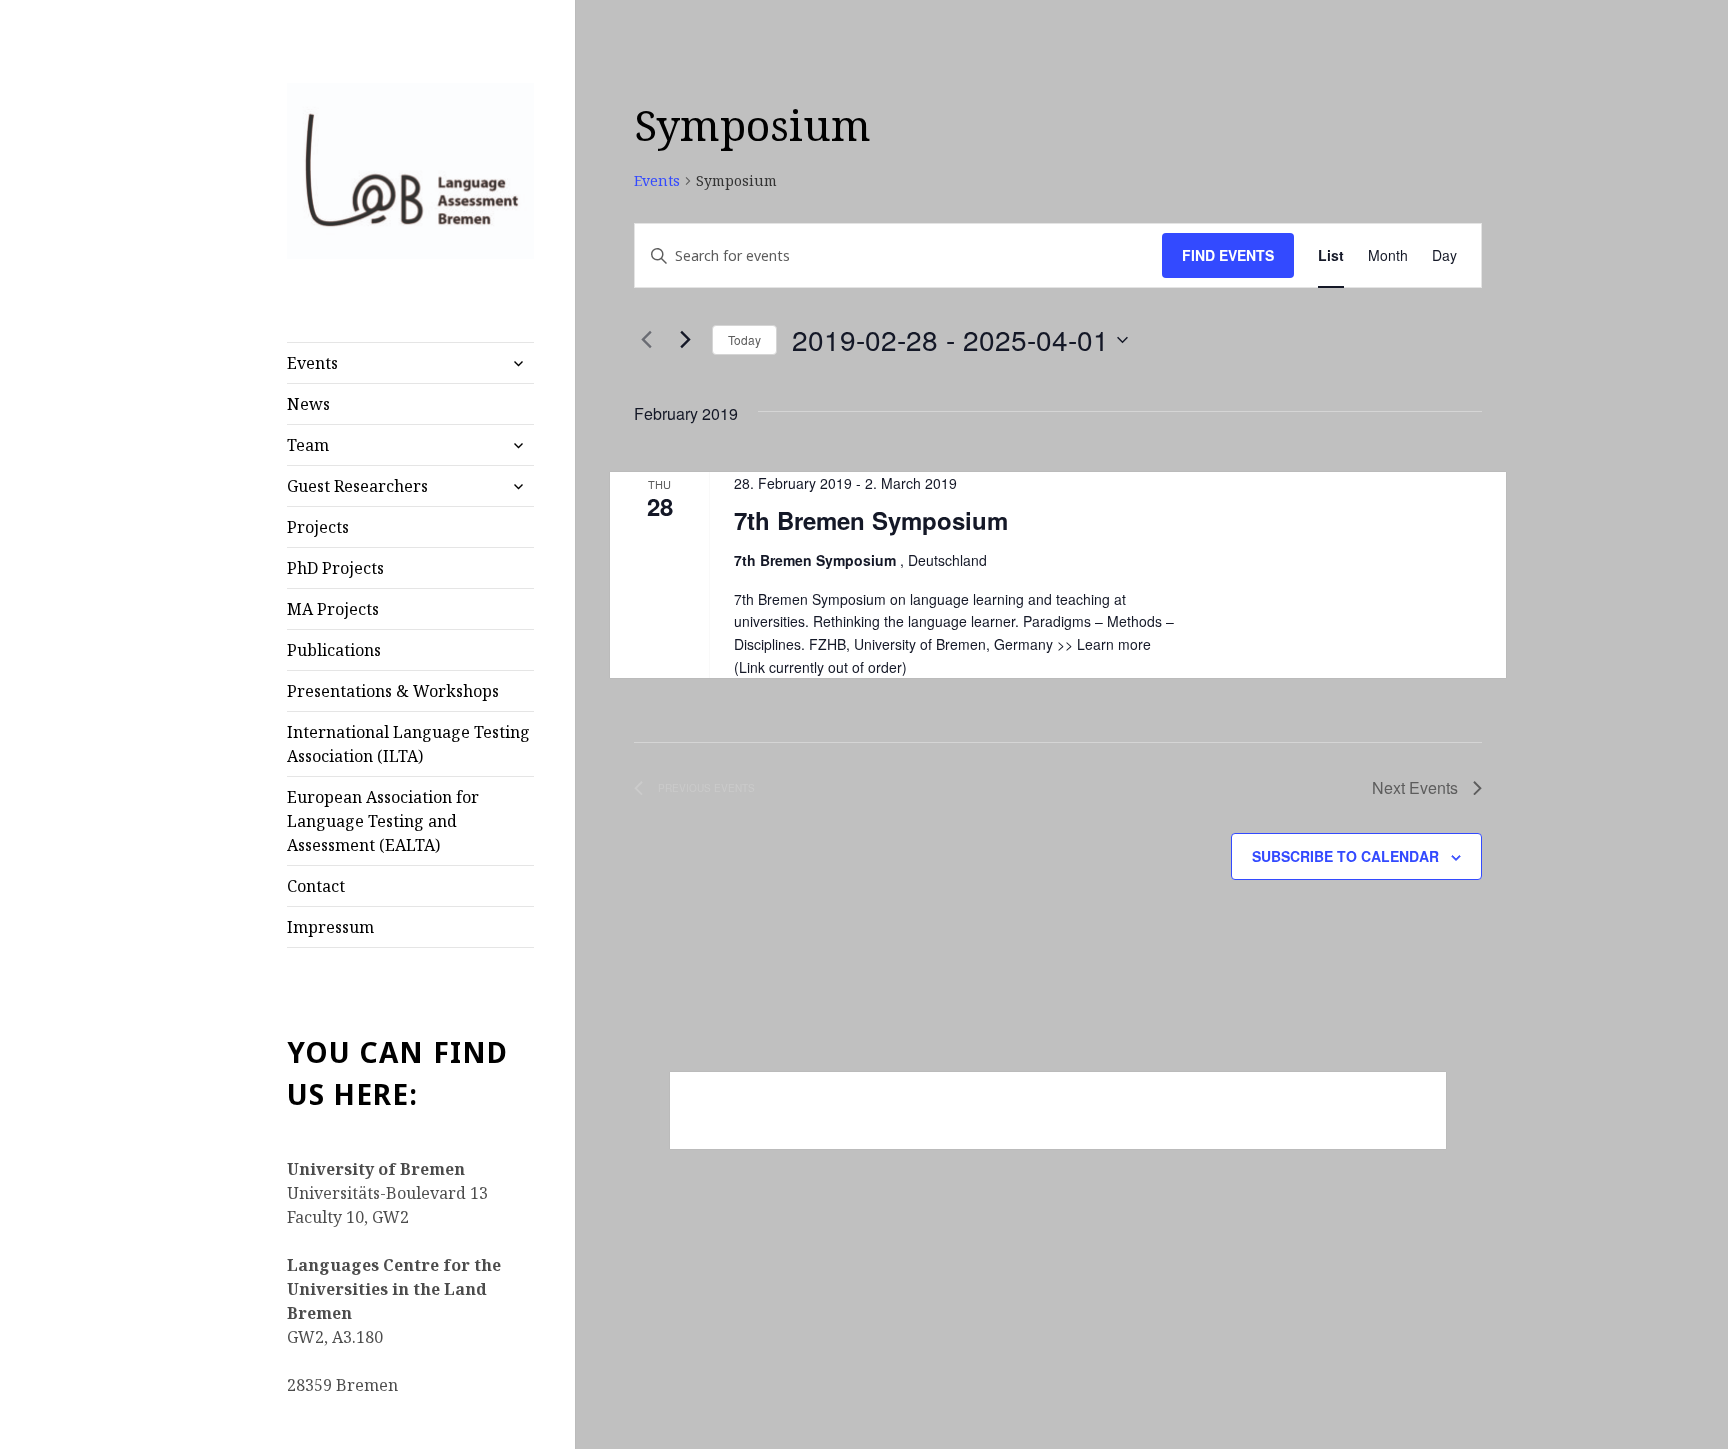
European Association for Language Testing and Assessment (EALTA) (383, 821)
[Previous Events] (646, 340)
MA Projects (333, 609)
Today (744, 339)
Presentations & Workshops (393, 691)
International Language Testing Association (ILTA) (408, 744)
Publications (334, 650)
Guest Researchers (357, 486)
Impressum (330, 927)
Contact (316, 886)
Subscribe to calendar (1345, 856)
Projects (318, 527)
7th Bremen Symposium (871, 520)
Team (308, 445)
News (308, 404)
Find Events (1228, 255)
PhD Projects (335, 568)
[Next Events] (685, 340)
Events (312, 363)
